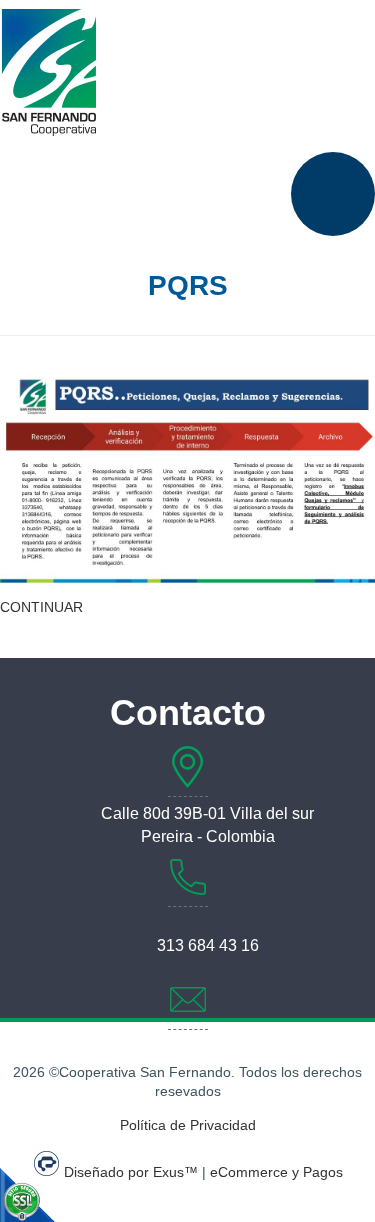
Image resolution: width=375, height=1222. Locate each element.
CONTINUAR (41, 607)
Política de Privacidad (188, 1125)
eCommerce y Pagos (276, 1172)
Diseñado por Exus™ (131, 1172)
